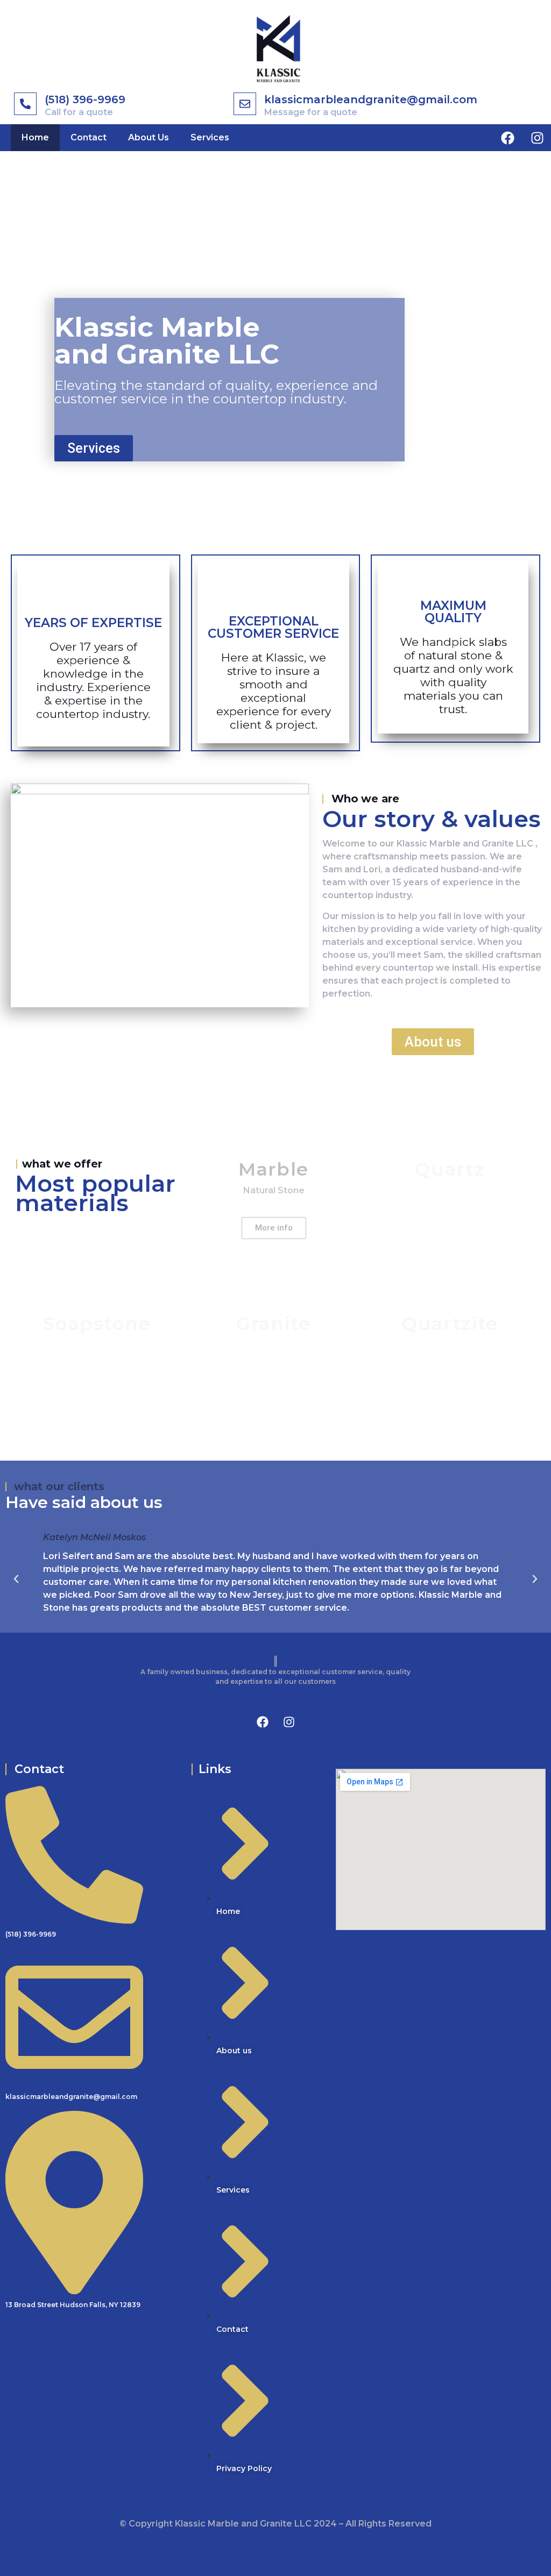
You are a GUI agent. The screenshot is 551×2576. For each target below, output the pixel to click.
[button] (16, 1579)
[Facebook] (508, 138)
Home (35, 137)
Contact (89, 137)
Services (210, 137)
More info (274, 1228)
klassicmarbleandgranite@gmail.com (371, 99)
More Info (450, 1228)
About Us (149, 137)
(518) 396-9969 (85, 99)
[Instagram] (538, 138)
